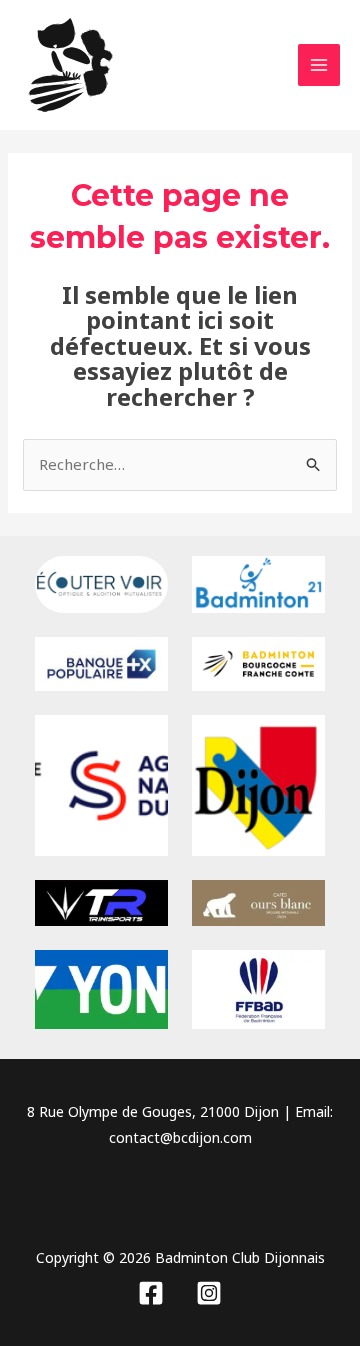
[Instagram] (209, 1293)
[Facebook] (151, 1293)
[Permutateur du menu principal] (319, 65)
